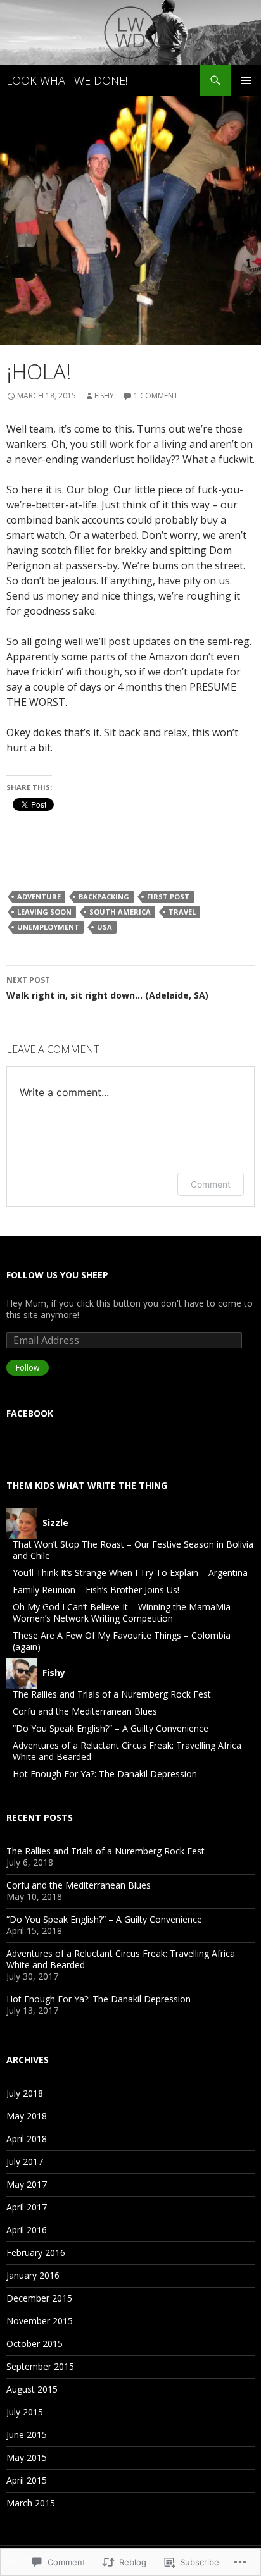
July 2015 (25, 2412)
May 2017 (27, 2184)
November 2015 (40, 2321)
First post (168, 897)
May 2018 (27, 2116)
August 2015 (32, 2389)
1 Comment (156, 396)
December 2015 (39, 2298)
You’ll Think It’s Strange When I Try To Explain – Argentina (130, 1573)
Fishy (104, 396)
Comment (211, 1184)
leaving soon (44, 912)
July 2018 (25, 2093)
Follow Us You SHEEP (57, 1275)
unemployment (48, 927)
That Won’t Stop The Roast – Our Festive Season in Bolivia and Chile (133, 1550)
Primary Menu (246, 80)
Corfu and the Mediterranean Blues (85, 1711)
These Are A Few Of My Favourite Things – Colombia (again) (122, 1641)
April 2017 (27, 2207)
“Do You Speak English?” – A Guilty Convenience (111, 1728)
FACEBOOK (30, 1413)
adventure (39, 897)
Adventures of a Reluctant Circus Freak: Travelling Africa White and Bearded (127, 1751)
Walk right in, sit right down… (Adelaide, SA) (107, 988)
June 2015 (27, 2435)
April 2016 (27, 2230)
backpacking (104, 897)
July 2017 (25, 2161)
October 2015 (35, 2344)
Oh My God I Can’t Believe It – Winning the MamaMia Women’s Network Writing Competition (122, 1612)
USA (105, 927)
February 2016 (36, 2252)
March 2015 (31, 2503)
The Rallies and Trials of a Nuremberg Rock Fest (112, 1694)
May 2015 (27, 2457)
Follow (28, 1368)
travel (182, 912)
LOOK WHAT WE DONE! (67, 80)
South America (120, 912)
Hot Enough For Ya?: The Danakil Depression (105, 1774)
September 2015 (40, 2366)
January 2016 (33, 2275)
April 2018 (27, 2139)
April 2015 (27, 2480)
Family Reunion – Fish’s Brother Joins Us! (96, 1590)
